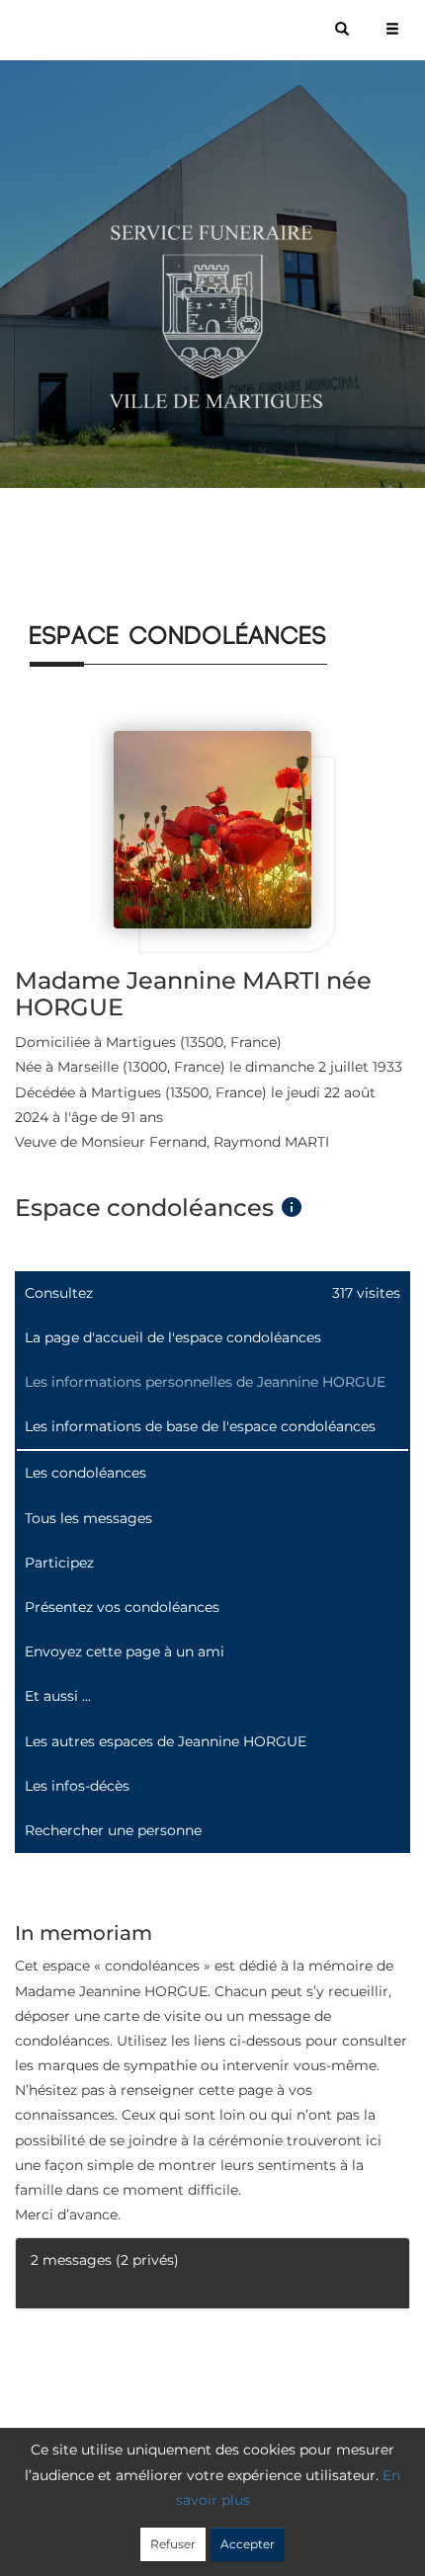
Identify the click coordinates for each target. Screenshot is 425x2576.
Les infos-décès (77, 1786)
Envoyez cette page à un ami (125, 1651)
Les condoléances (85, 1473)
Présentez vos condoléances (122, 1607)
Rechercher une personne (113, 1830)
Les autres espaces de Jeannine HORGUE (166, 1741)
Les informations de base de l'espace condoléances (200, 1426)
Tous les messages (88, 1518)
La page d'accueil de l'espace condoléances (173, 1337)
